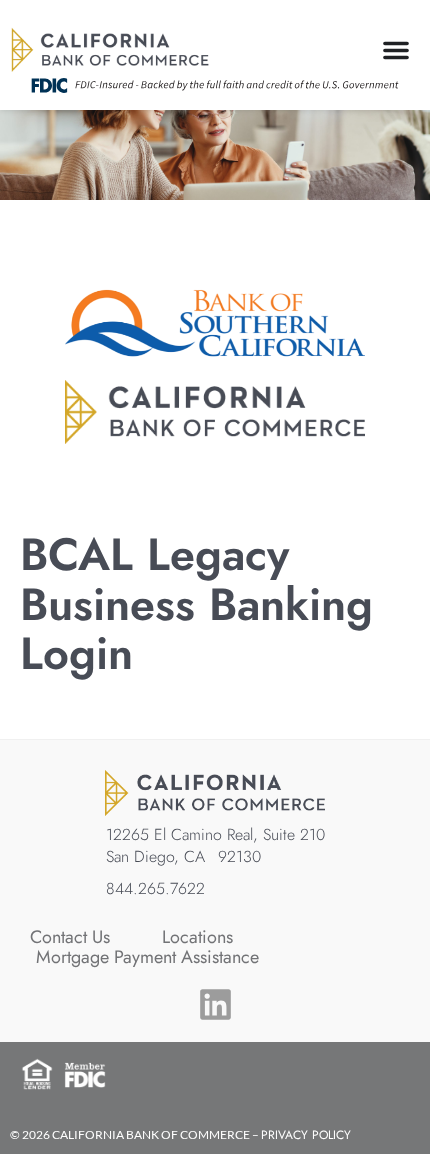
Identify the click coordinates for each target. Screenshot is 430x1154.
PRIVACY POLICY (306, 1135)
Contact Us (70, 937)
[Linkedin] (215, 1004)
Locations (197, 937)
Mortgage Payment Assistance (147, 957)
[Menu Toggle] (396, 50)
